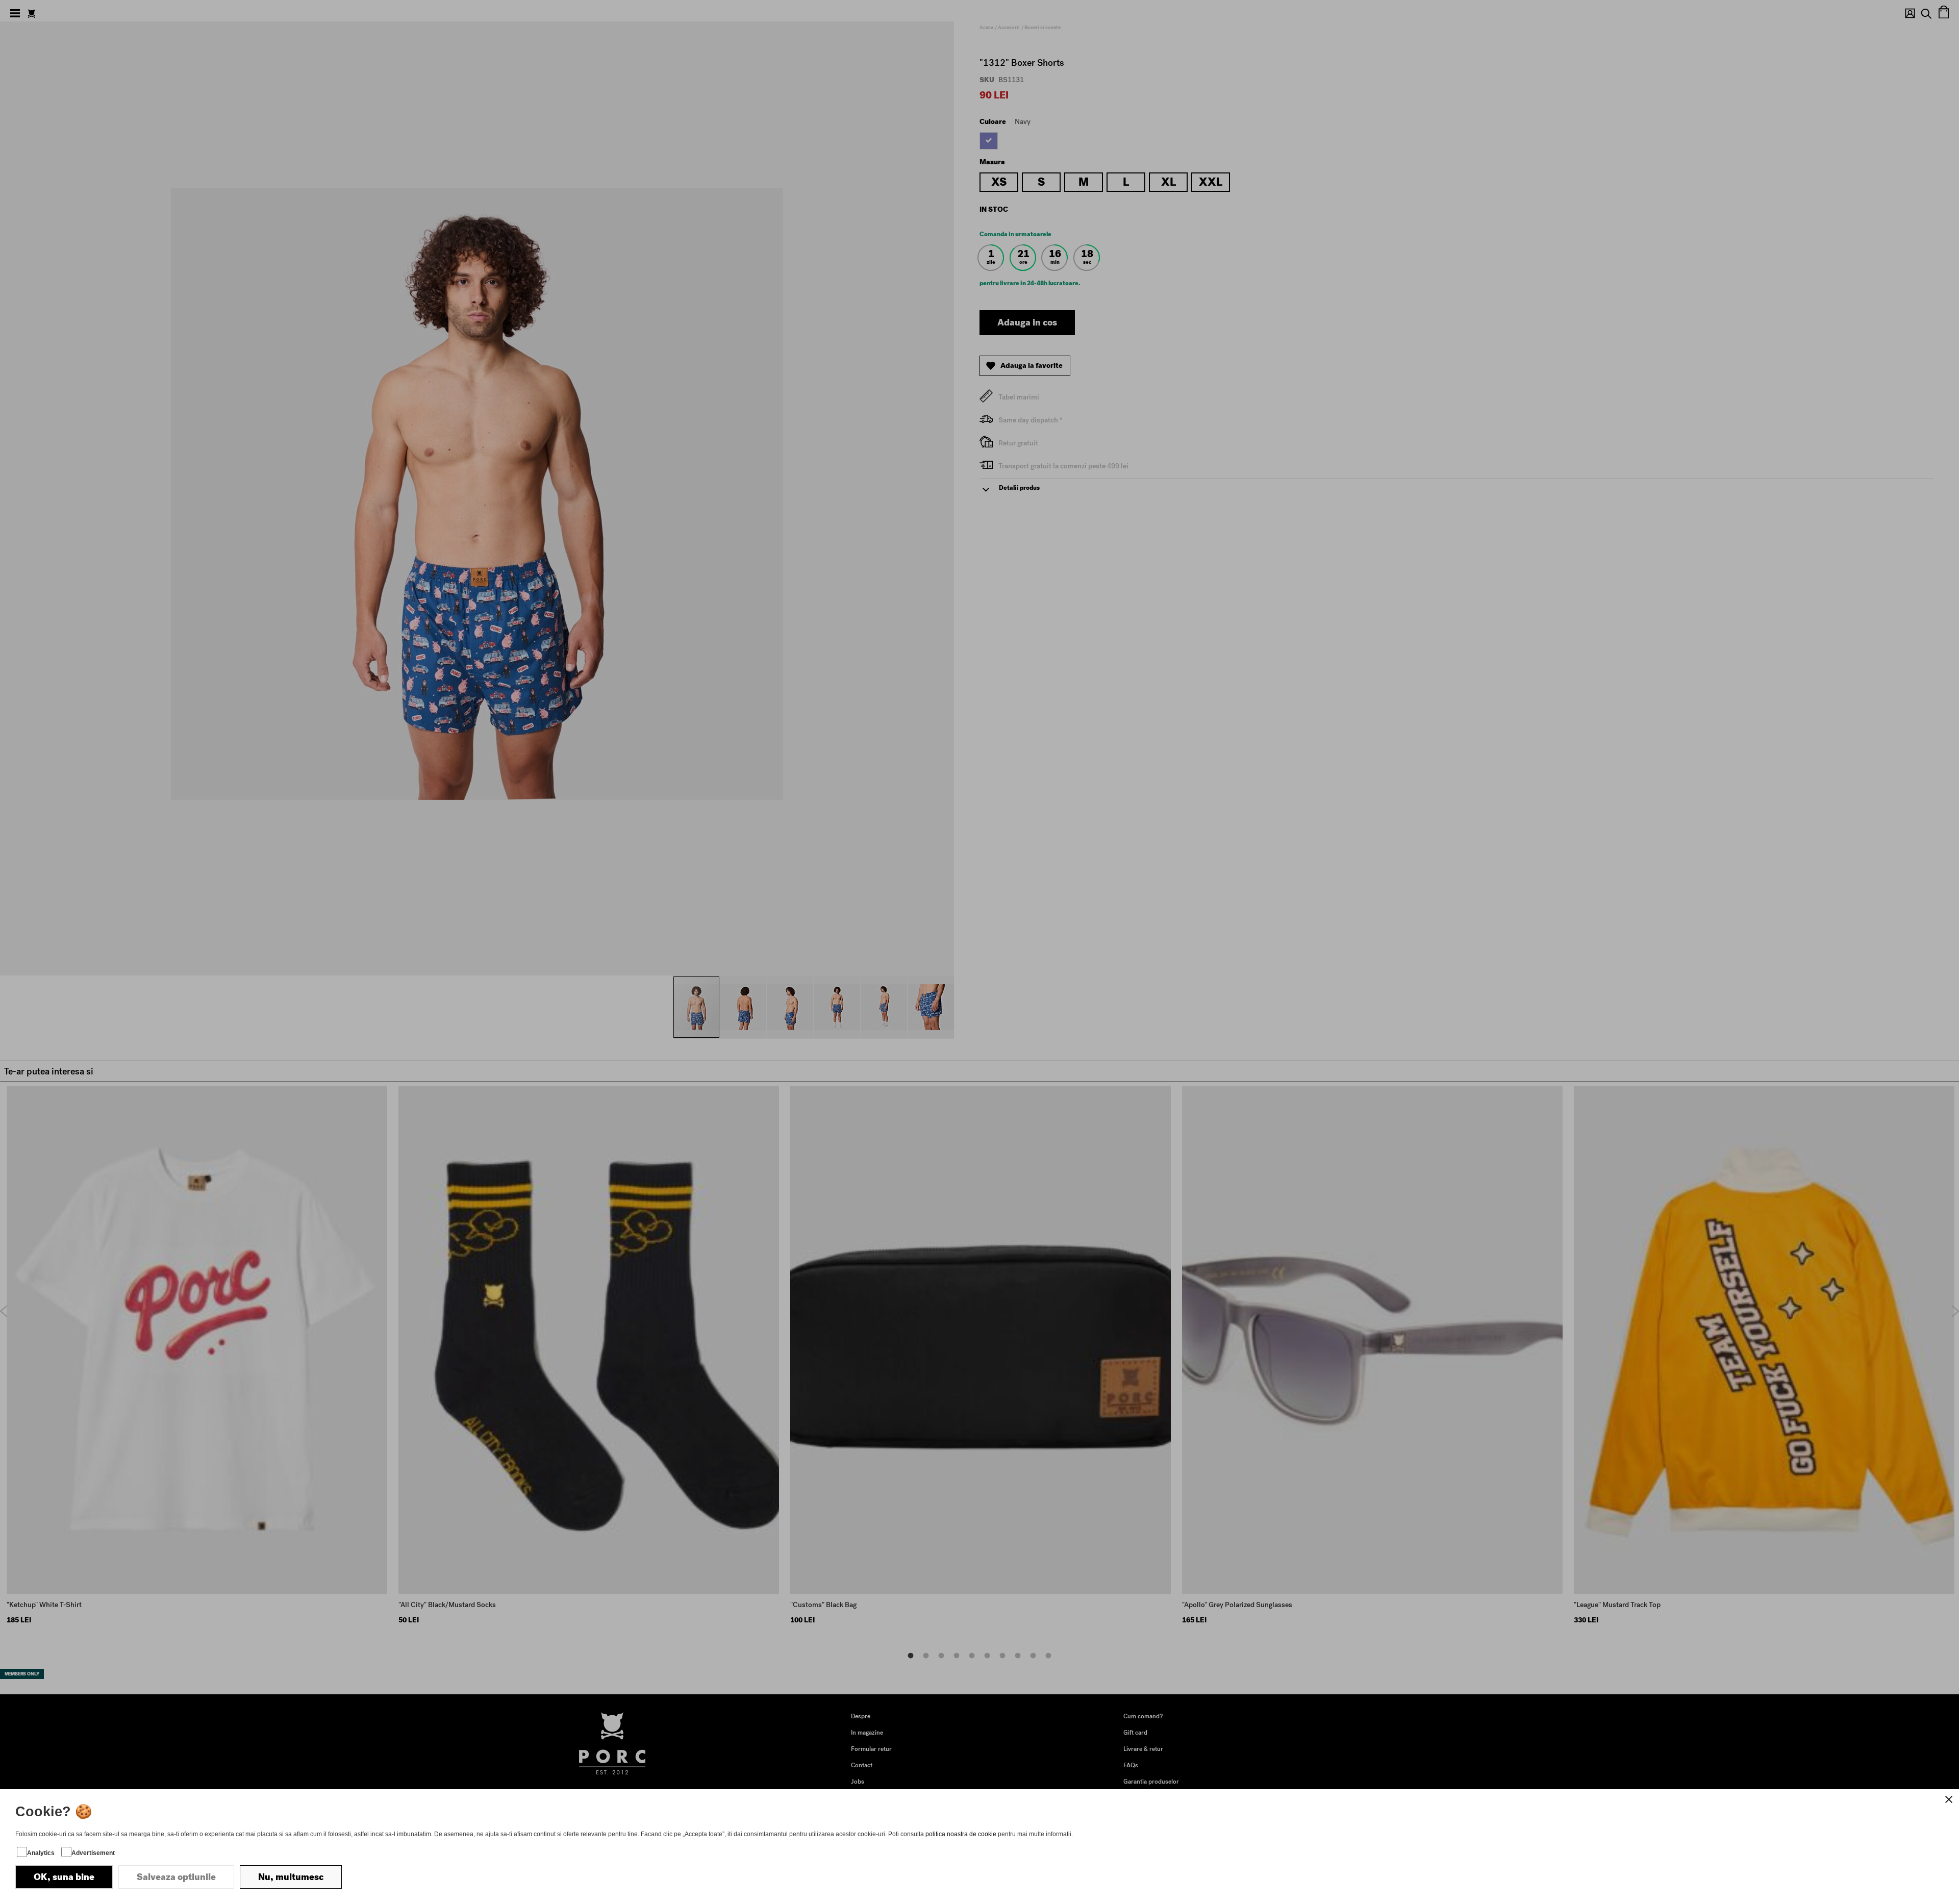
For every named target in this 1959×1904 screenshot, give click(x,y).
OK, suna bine (64, 1877)
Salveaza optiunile (176, 1877)
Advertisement (93, 1853)
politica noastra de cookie (961, 1834)
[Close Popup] (1949, 1799)
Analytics (41, 1853)
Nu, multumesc (291, 1877)
